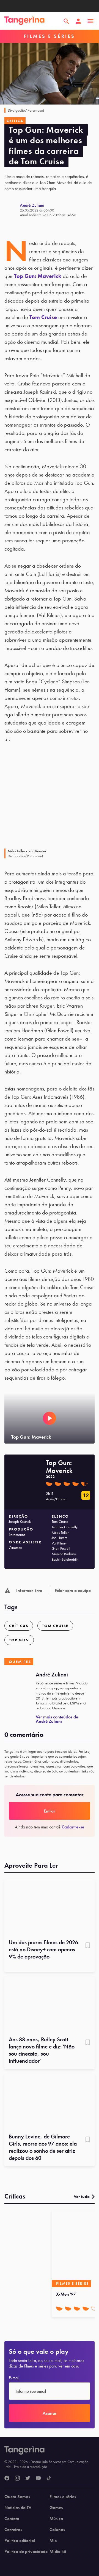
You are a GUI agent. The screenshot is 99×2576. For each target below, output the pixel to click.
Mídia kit (58, 2552)
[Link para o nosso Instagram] (17, 2478)
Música (56, 2519)
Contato (12, 2519)
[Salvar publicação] (88, 1946)
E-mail (14, 2378)
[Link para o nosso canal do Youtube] (38, 2478)
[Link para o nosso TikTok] (49, 2478)
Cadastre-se (73, 1827)
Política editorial (20, 2541)
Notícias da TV (18, 2508)
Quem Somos (17, 2497)
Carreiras (13, 2530)
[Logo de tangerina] (24, 21)
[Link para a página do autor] (12, 210)
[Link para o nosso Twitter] (28, 2478)
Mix (53, 2541)
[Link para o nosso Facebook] (7, 2478)
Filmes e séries (63, 2497)
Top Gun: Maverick (38, 276)
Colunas (57, 2530)
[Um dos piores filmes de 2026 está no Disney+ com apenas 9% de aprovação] (50, 1907)
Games (56, 2508)
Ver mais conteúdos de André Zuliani (57, 1719)
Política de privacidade (26, 2552)
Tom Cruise (43, 317)
